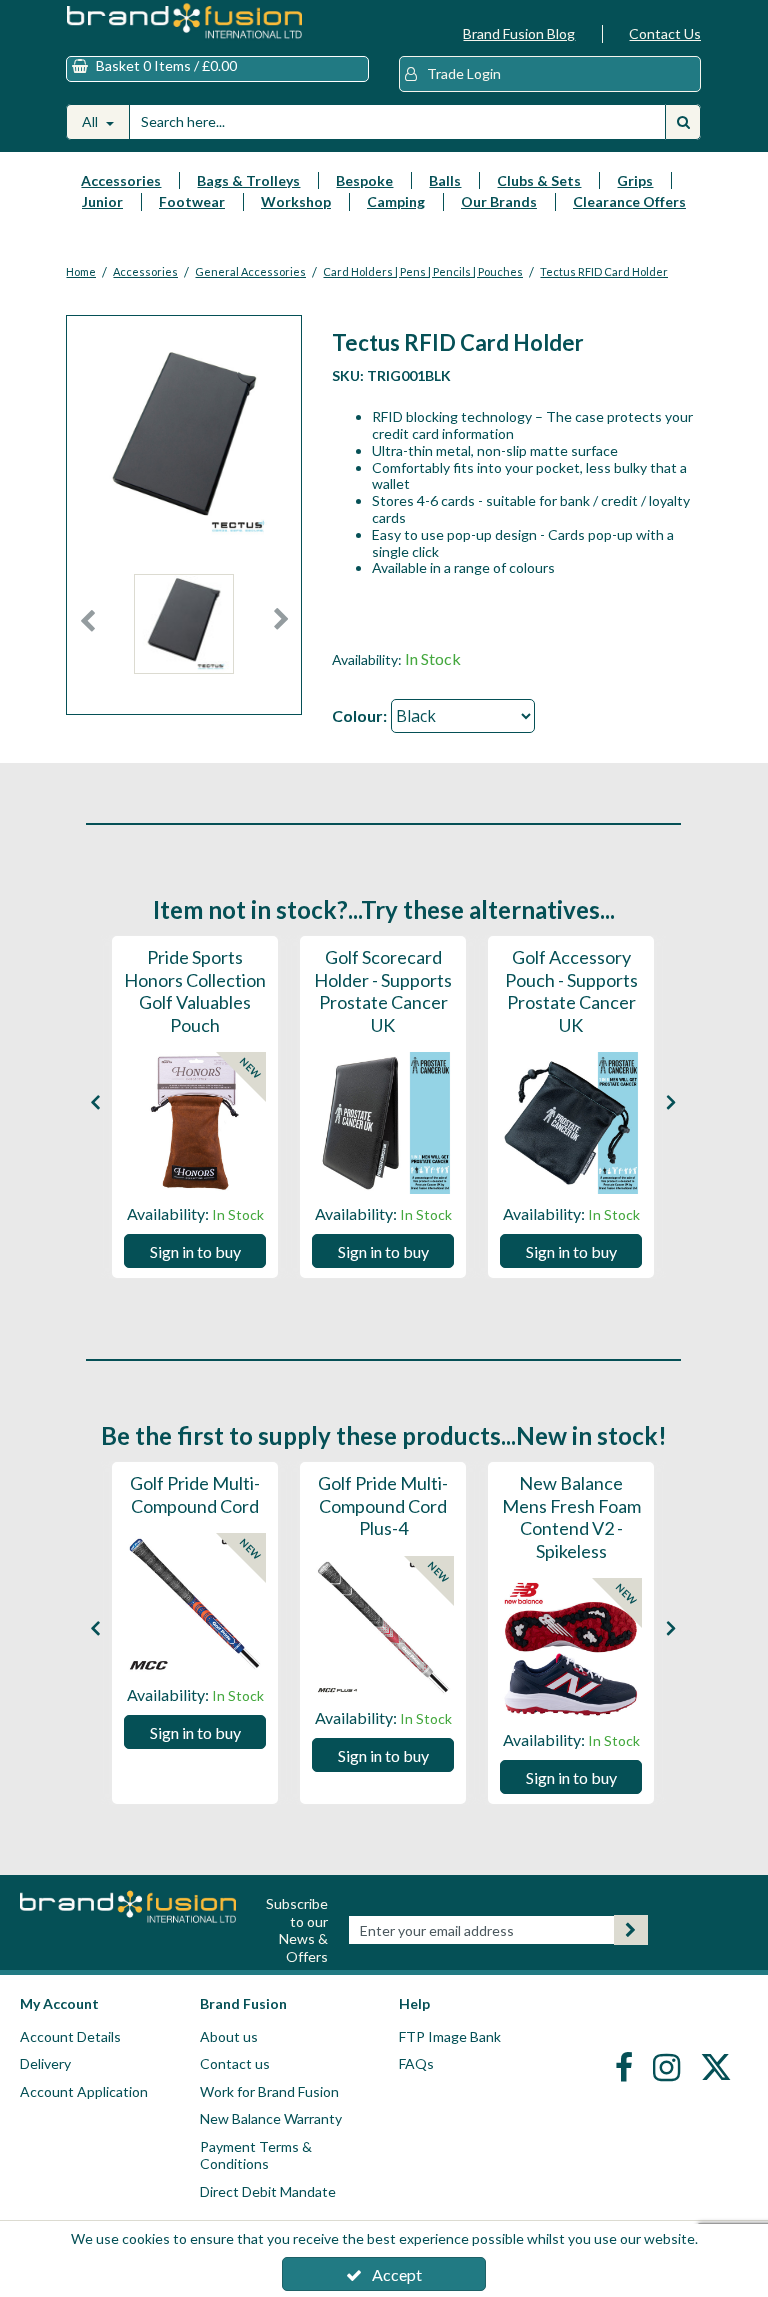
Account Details (70, 2036)
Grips (635, 180)
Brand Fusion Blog (519, 33)
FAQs (416, 2063)
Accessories (121, 180)
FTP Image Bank (450, 2036)
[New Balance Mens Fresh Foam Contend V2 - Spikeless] (571, 1649)
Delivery (45, 2063)
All (91, 121)
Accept (397, 2274)
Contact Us (665, 33)
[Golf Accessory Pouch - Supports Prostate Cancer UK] (571, 1123)
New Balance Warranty (271, 2118)
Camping (396, 201)
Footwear (192, 201)
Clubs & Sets (539, 180)
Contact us (235, 2063)
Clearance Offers (629, 201)
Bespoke (364, 180)
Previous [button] (87, 629)
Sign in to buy (195, 1251)
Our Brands (499, 201)
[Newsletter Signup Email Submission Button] (631, 1930)
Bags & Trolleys (248, 180)
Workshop (296, 201)
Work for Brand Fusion (269, 2091)
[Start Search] (683, 122)
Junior (102, 201)
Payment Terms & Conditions (256, 2155)
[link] (626, 2066)
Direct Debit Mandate (268, 2191)
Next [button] (282, 629)
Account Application (84, 2091)
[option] (184, 629)
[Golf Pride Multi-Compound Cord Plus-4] (383, 1627)
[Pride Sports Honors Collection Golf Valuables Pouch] (195, 1123)
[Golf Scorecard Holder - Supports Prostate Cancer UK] (383, 1123)
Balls (445, 180)
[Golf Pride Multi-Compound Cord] (195, 1604)
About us (229, 2036)
